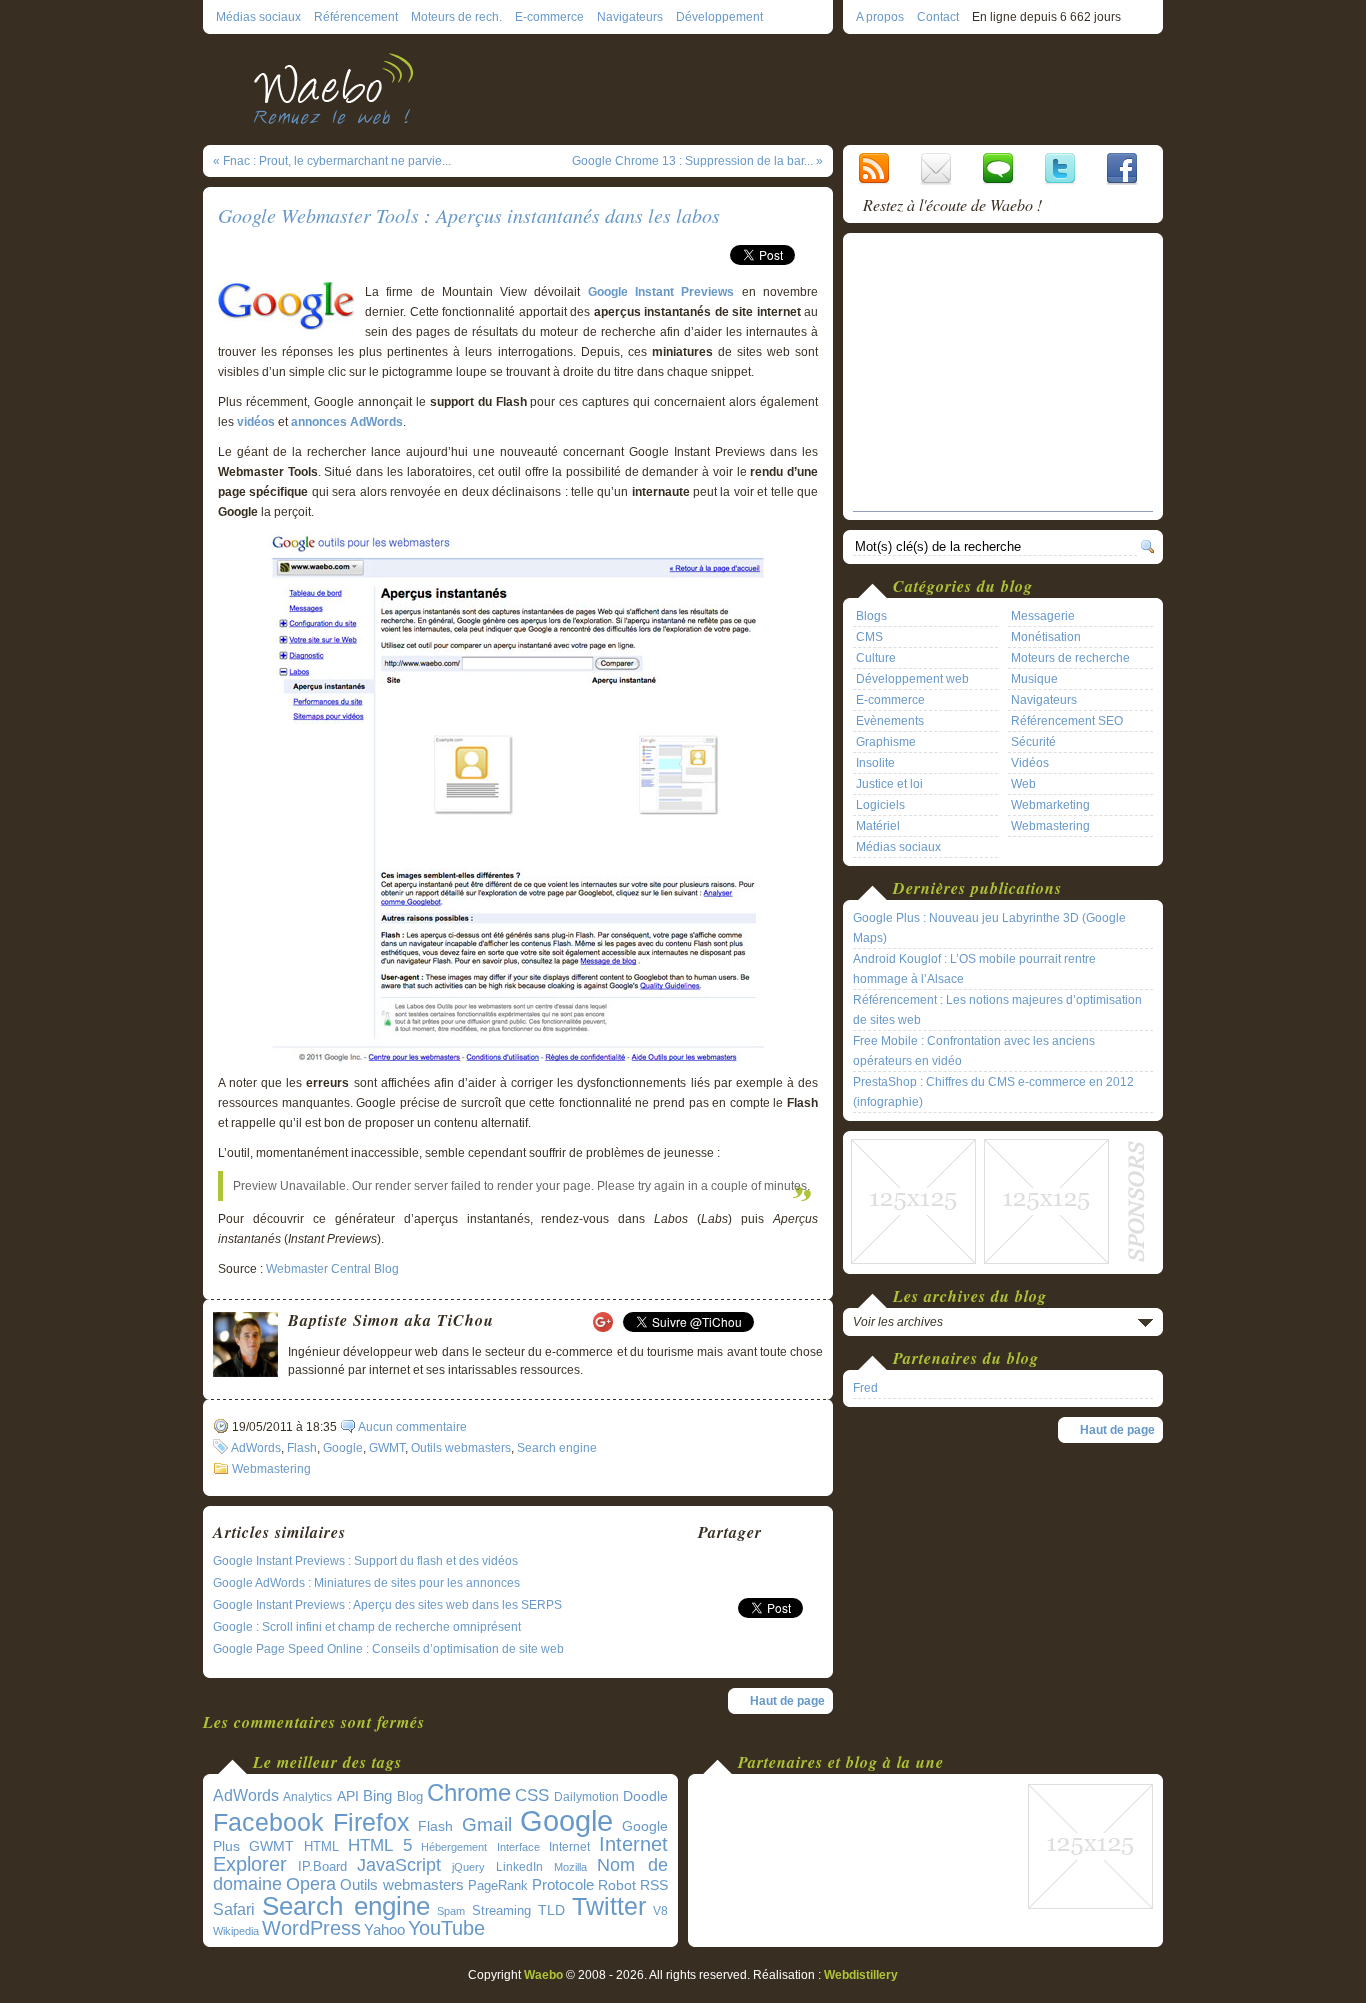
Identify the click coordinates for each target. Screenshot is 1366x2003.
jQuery (468, 1867)
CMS (869, 637)
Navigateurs (630, 17)
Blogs (871, 616)
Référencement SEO (1067, 721)
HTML (321, 1846)
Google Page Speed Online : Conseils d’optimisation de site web (388, 1649)
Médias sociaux (258, 17)
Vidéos (1030, 763)
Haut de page (787, 1701)
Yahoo (384, 1930)
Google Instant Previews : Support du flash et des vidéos (365, 1561)
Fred (865, 1388)
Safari (234, 1909)
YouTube (446, 1928)
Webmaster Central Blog (332, 1269)
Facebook (268, 1822)
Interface (518, 1847)
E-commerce (549, 17)
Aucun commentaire (412, 1427)
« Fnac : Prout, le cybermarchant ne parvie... (332, 161)
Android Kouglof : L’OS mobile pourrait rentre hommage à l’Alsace (974, 969)
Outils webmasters (461, 1448)
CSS (532, 1795)
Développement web (912, 679)
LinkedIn (519, 1866)
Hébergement (454, 1847)
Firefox (371, 1822)
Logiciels (880, 805)
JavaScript (399, 1865)
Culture (876, 658)
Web (1023, 784)
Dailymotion (586, 1797)
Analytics (307, 1797)
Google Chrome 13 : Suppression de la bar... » (697, 161)
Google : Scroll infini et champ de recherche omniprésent (367, 1627)
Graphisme (886, 742)
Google (343, 1448)
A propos (880, 17)
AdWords (256, 1448)
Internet (569, 1847)
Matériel (878, 826)
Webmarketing (1050, 805)
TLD (551, 1910)
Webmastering (271, 1469)
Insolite (875, 763)
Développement (719, 17)
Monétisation (1046, 637)
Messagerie (1043, 616)
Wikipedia (236, 1931)
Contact (938, 17)
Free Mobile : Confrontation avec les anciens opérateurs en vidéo (974, 1051)
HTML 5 (380, 1845)
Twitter (609, 1906)
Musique (1034, 679)
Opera (311, 1883)
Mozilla (570, 1867)
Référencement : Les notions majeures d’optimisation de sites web (997, 1010)
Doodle (645, 1796)
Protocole (563, 1885)
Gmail (487, 1824)
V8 (660, 1911)
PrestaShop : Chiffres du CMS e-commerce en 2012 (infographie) (993, 1092)
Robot (617, 1885)
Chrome (469, 1793)
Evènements (890, 721)
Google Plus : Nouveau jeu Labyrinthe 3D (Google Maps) (989, 928)
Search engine (557, 1448)
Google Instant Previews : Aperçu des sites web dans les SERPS (387, 1605)
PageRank (498, 1885)
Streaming (501, 1911)
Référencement (356, 17)
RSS (654, 1885)
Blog (410, 1796)
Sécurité (1033, 742)
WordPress (311, 1928)
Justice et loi (889, 784)
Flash (302, 1448)
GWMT (387, 1448)
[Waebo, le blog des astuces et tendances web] (340, 87)
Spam (451, 1911)
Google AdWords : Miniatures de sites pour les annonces (366, 1583)
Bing (377, 1796)
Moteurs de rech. (456, 17)
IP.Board (322, 1866)
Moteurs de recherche (1070, 658)
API (348, 1796)
